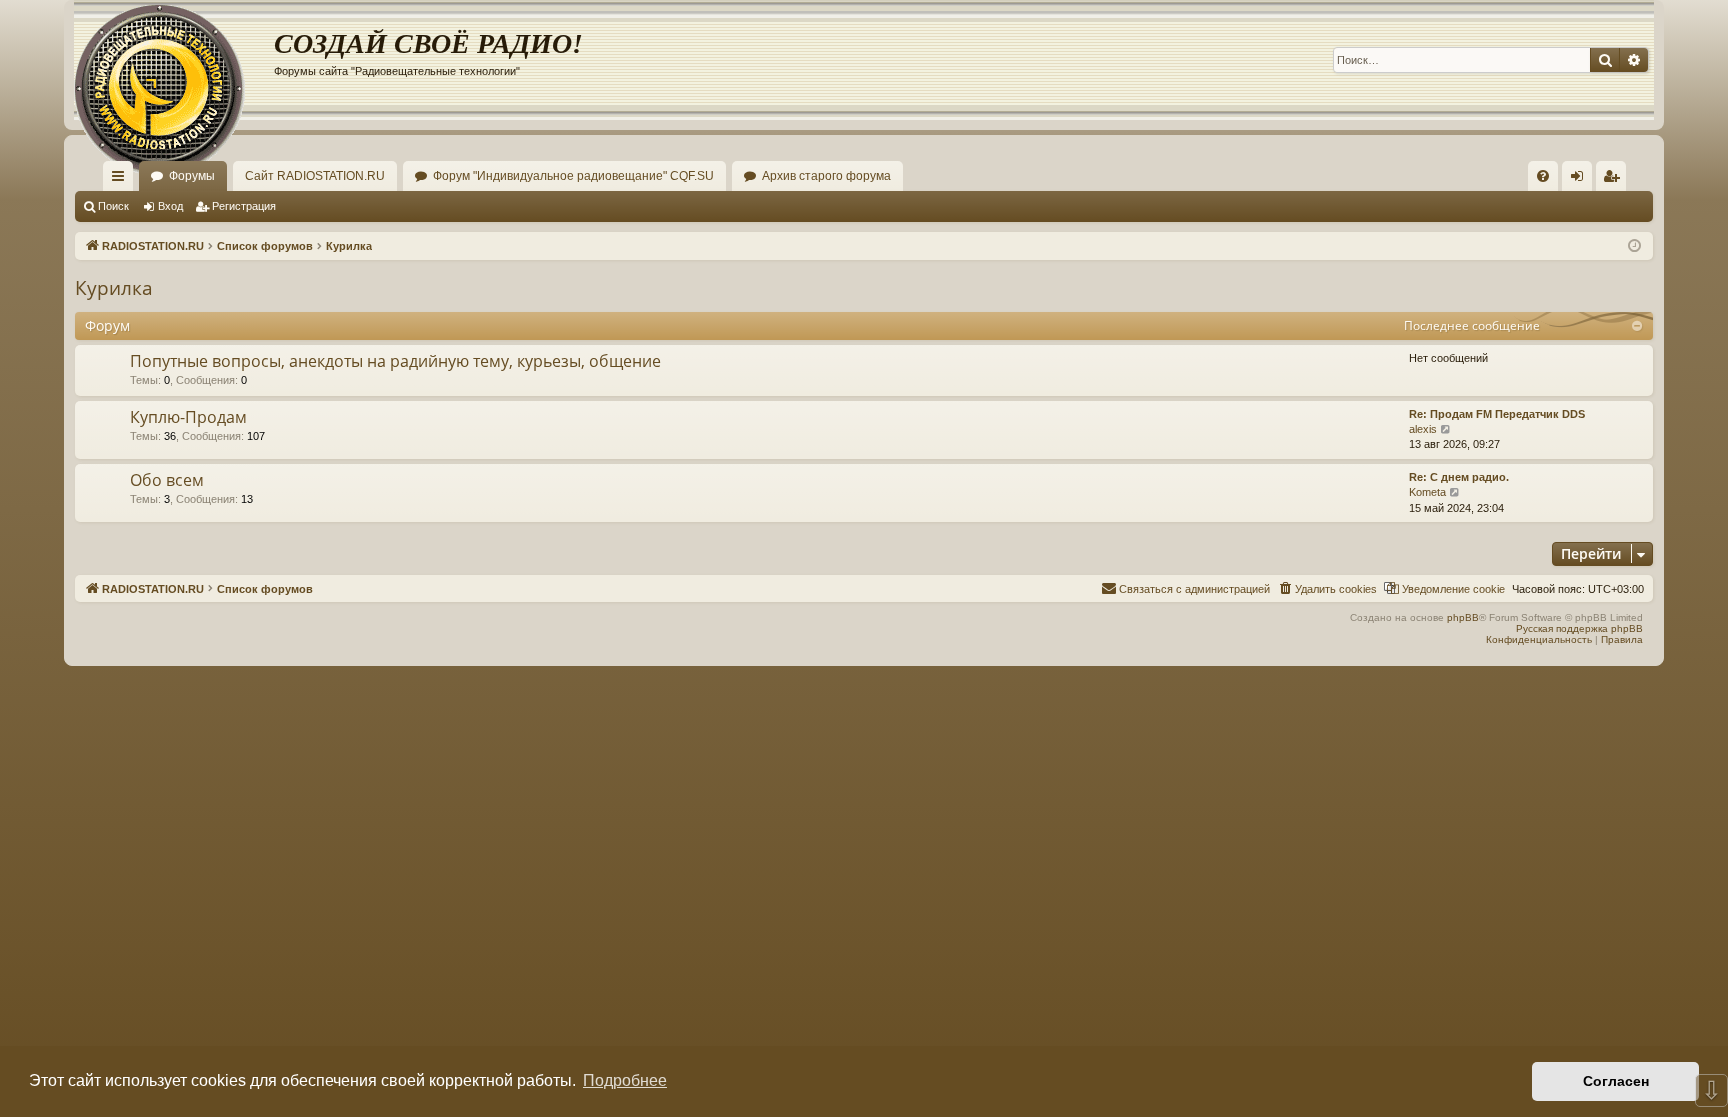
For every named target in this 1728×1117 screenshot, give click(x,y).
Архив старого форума (826, 176)
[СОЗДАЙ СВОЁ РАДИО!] (174, 60)
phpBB (1463, 617)
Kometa (1427, 492)
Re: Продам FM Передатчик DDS (1497, 414)
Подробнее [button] (625, 1080)
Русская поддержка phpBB (1579, 628)
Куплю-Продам (188, 417)
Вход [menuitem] (1581, 180)
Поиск (113, 206)
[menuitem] (1543, 176)
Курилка (114, 288)
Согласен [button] (1616, 1081)
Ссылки (122, 180)
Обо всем (167, 480)
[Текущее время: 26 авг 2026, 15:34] (1634, 246)
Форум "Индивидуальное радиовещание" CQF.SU (573, 176)
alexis (1423, 429)
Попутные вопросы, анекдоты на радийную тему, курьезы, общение (395, 361)
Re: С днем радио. (1459, 477)
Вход (170, 206)
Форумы (192, 176)
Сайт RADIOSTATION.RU (315, 176)
